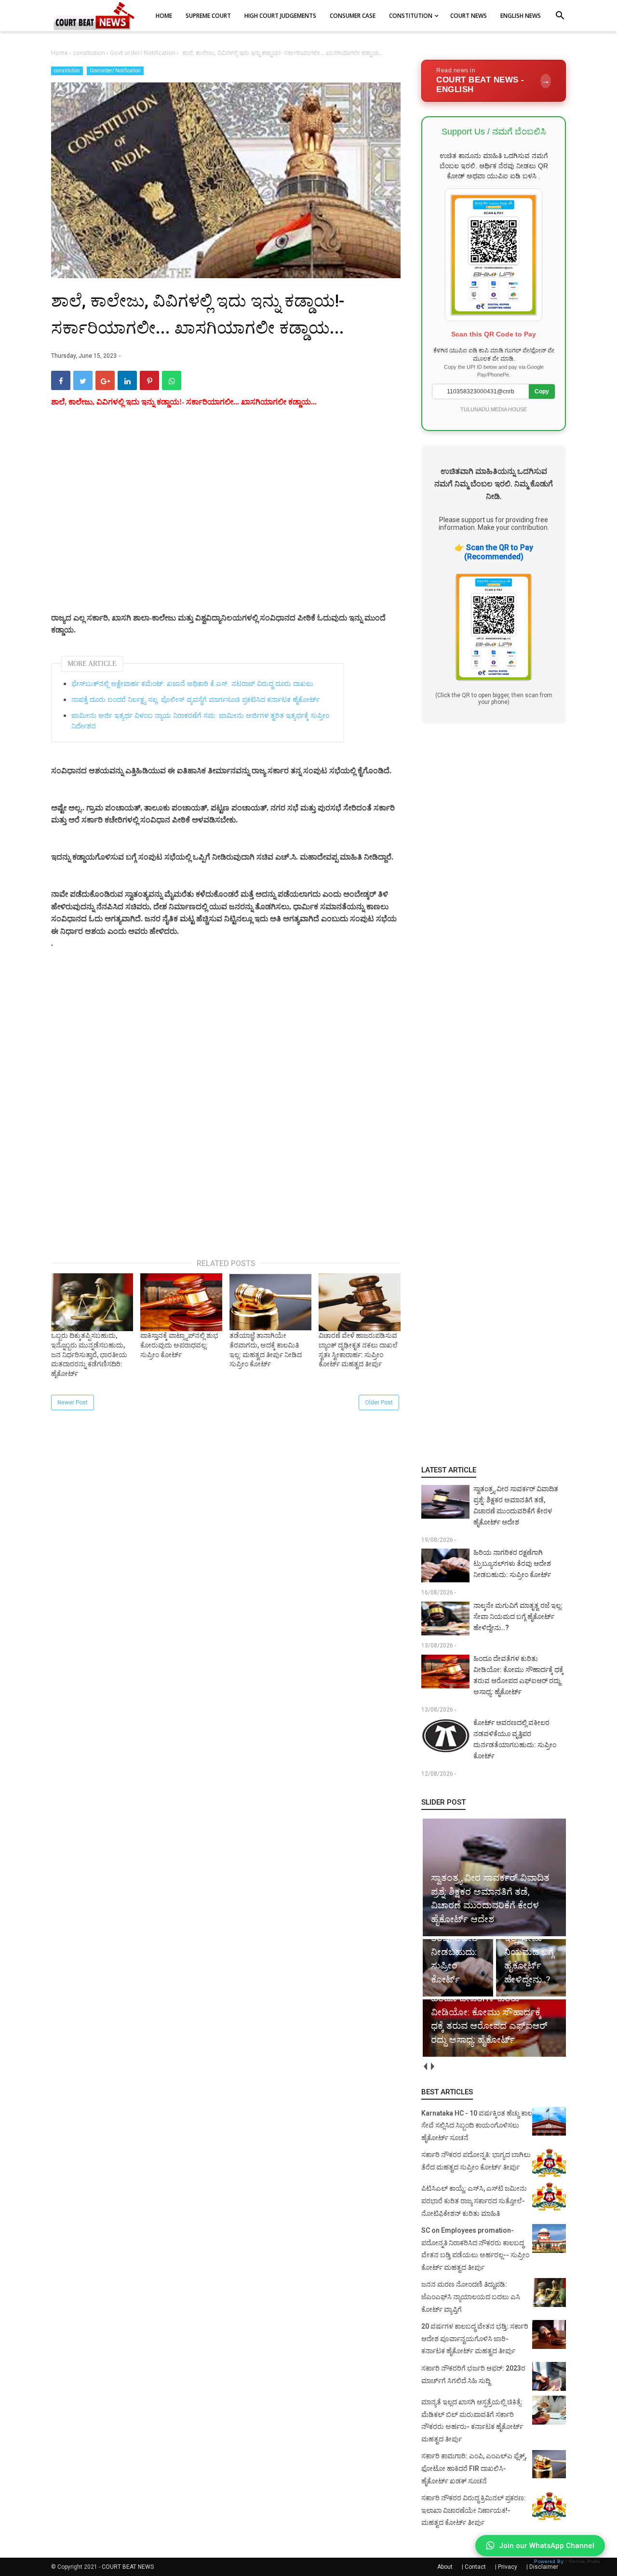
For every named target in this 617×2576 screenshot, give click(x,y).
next (432, 2067)
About (445, 2567)
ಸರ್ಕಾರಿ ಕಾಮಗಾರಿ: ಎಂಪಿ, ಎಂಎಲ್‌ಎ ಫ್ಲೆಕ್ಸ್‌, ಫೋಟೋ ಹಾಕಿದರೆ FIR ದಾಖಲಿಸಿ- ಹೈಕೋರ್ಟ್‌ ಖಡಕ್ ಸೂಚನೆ (474, 2468)
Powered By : (567, 2561)
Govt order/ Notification (115, 71)
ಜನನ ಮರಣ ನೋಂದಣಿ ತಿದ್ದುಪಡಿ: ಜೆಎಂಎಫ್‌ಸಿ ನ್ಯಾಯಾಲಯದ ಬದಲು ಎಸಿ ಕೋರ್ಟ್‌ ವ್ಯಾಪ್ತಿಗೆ (471, 2297)
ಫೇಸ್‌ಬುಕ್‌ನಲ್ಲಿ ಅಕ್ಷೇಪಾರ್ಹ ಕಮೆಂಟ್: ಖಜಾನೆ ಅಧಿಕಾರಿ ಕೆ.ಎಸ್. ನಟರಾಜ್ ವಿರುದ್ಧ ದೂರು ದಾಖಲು (192, 684)
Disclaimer (544, 2567)
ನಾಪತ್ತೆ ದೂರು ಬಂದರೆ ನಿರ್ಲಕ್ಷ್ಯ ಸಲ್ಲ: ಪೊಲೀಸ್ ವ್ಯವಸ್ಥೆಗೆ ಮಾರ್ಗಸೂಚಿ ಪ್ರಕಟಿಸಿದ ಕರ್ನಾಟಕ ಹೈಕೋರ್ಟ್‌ (195, 700)
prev (425, 2067)
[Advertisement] (226, 522)
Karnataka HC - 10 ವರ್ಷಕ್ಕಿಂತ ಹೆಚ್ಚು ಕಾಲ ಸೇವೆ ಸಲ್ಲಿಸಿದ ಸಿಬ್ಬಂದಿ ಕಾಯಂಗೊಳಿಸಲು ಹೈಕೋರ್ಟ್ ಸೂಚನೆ (477, 2125)
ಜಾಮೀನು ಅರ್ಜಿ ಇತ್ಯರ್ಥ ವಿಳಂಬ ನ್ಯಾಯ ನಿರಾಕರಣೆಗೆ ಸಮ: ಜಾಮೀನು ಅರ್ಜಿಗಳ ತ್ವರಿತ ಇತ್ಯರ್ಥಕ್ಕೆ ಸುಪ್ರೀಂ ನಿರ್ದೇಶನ (200, 721)
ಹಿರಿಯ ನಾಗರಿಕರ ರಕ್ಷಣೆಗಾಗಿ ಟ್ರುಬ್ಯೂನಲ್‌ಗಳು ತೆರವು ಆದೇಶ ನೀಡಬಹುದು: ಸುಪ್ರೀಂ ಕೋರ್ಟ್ (512, 1564)
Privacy (508, 2567)
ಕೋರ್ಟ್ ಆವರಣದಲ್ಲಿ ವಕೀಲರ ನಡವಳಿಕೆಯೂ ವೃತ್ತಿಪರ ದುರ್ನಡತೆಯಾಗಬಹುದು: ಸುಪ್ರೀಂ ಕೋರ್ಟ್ (515, 1739)
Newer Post (73, 1403)
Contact (475, 2567)
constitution (67, 71)
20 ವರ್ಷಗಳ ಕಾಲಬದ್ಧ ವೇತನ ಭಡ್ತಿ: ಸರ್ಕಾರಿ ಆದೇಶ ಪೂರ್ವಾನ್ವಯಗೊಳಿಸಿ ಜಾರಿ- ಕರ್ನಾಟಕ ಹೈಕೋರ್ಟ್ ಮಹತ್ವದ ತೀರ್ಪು (475, 2339)
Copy (542, 391)
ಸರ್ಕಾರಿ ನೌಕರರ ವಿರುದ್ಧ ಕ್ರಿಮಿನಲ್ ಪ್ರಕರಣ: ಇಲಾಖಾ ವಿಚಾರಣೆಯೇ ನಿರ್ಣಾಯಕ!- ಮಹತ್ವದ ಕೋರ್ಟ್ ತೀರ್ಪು (474, 2510)
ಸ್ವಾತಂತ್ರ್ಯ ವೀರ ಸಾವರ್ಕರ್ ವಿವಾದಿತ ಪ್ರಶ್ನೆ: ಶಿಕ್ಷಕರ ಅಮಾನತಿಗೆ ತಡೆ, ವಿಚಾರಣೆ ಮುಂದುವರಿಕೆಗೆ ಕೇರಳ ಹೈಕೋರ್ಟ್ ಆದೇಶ (516, 1505)
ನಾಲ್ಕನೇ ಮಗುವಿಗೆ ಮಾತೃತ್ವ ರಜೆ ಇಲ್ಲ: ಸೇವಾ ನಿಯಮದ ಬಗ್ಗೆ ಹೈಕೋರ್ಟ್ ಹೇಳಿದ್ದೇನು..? (518, 1617)
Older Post (379, 1403)
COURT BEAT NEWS (128, 2567)
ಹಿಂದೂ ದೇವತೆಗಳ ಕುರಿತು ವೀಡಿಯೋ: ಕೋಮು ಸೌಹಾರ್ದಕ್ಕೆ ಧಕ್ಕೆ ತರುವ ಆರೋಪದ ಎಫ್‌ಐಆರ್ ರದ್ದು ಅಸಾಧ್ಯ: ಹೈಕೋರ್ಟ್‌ (518, 1675)
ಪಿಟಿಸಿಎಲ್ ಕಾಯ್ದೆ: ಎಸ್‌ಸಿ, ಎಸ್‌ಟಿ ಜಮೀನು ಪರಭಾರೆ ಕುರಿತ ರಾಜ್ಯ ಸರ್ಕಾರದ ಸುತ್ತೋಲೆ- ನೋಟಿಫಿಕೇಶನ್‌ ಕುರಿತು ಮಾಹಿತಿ (474, 2201)
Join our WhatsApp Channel (547, 2546)
